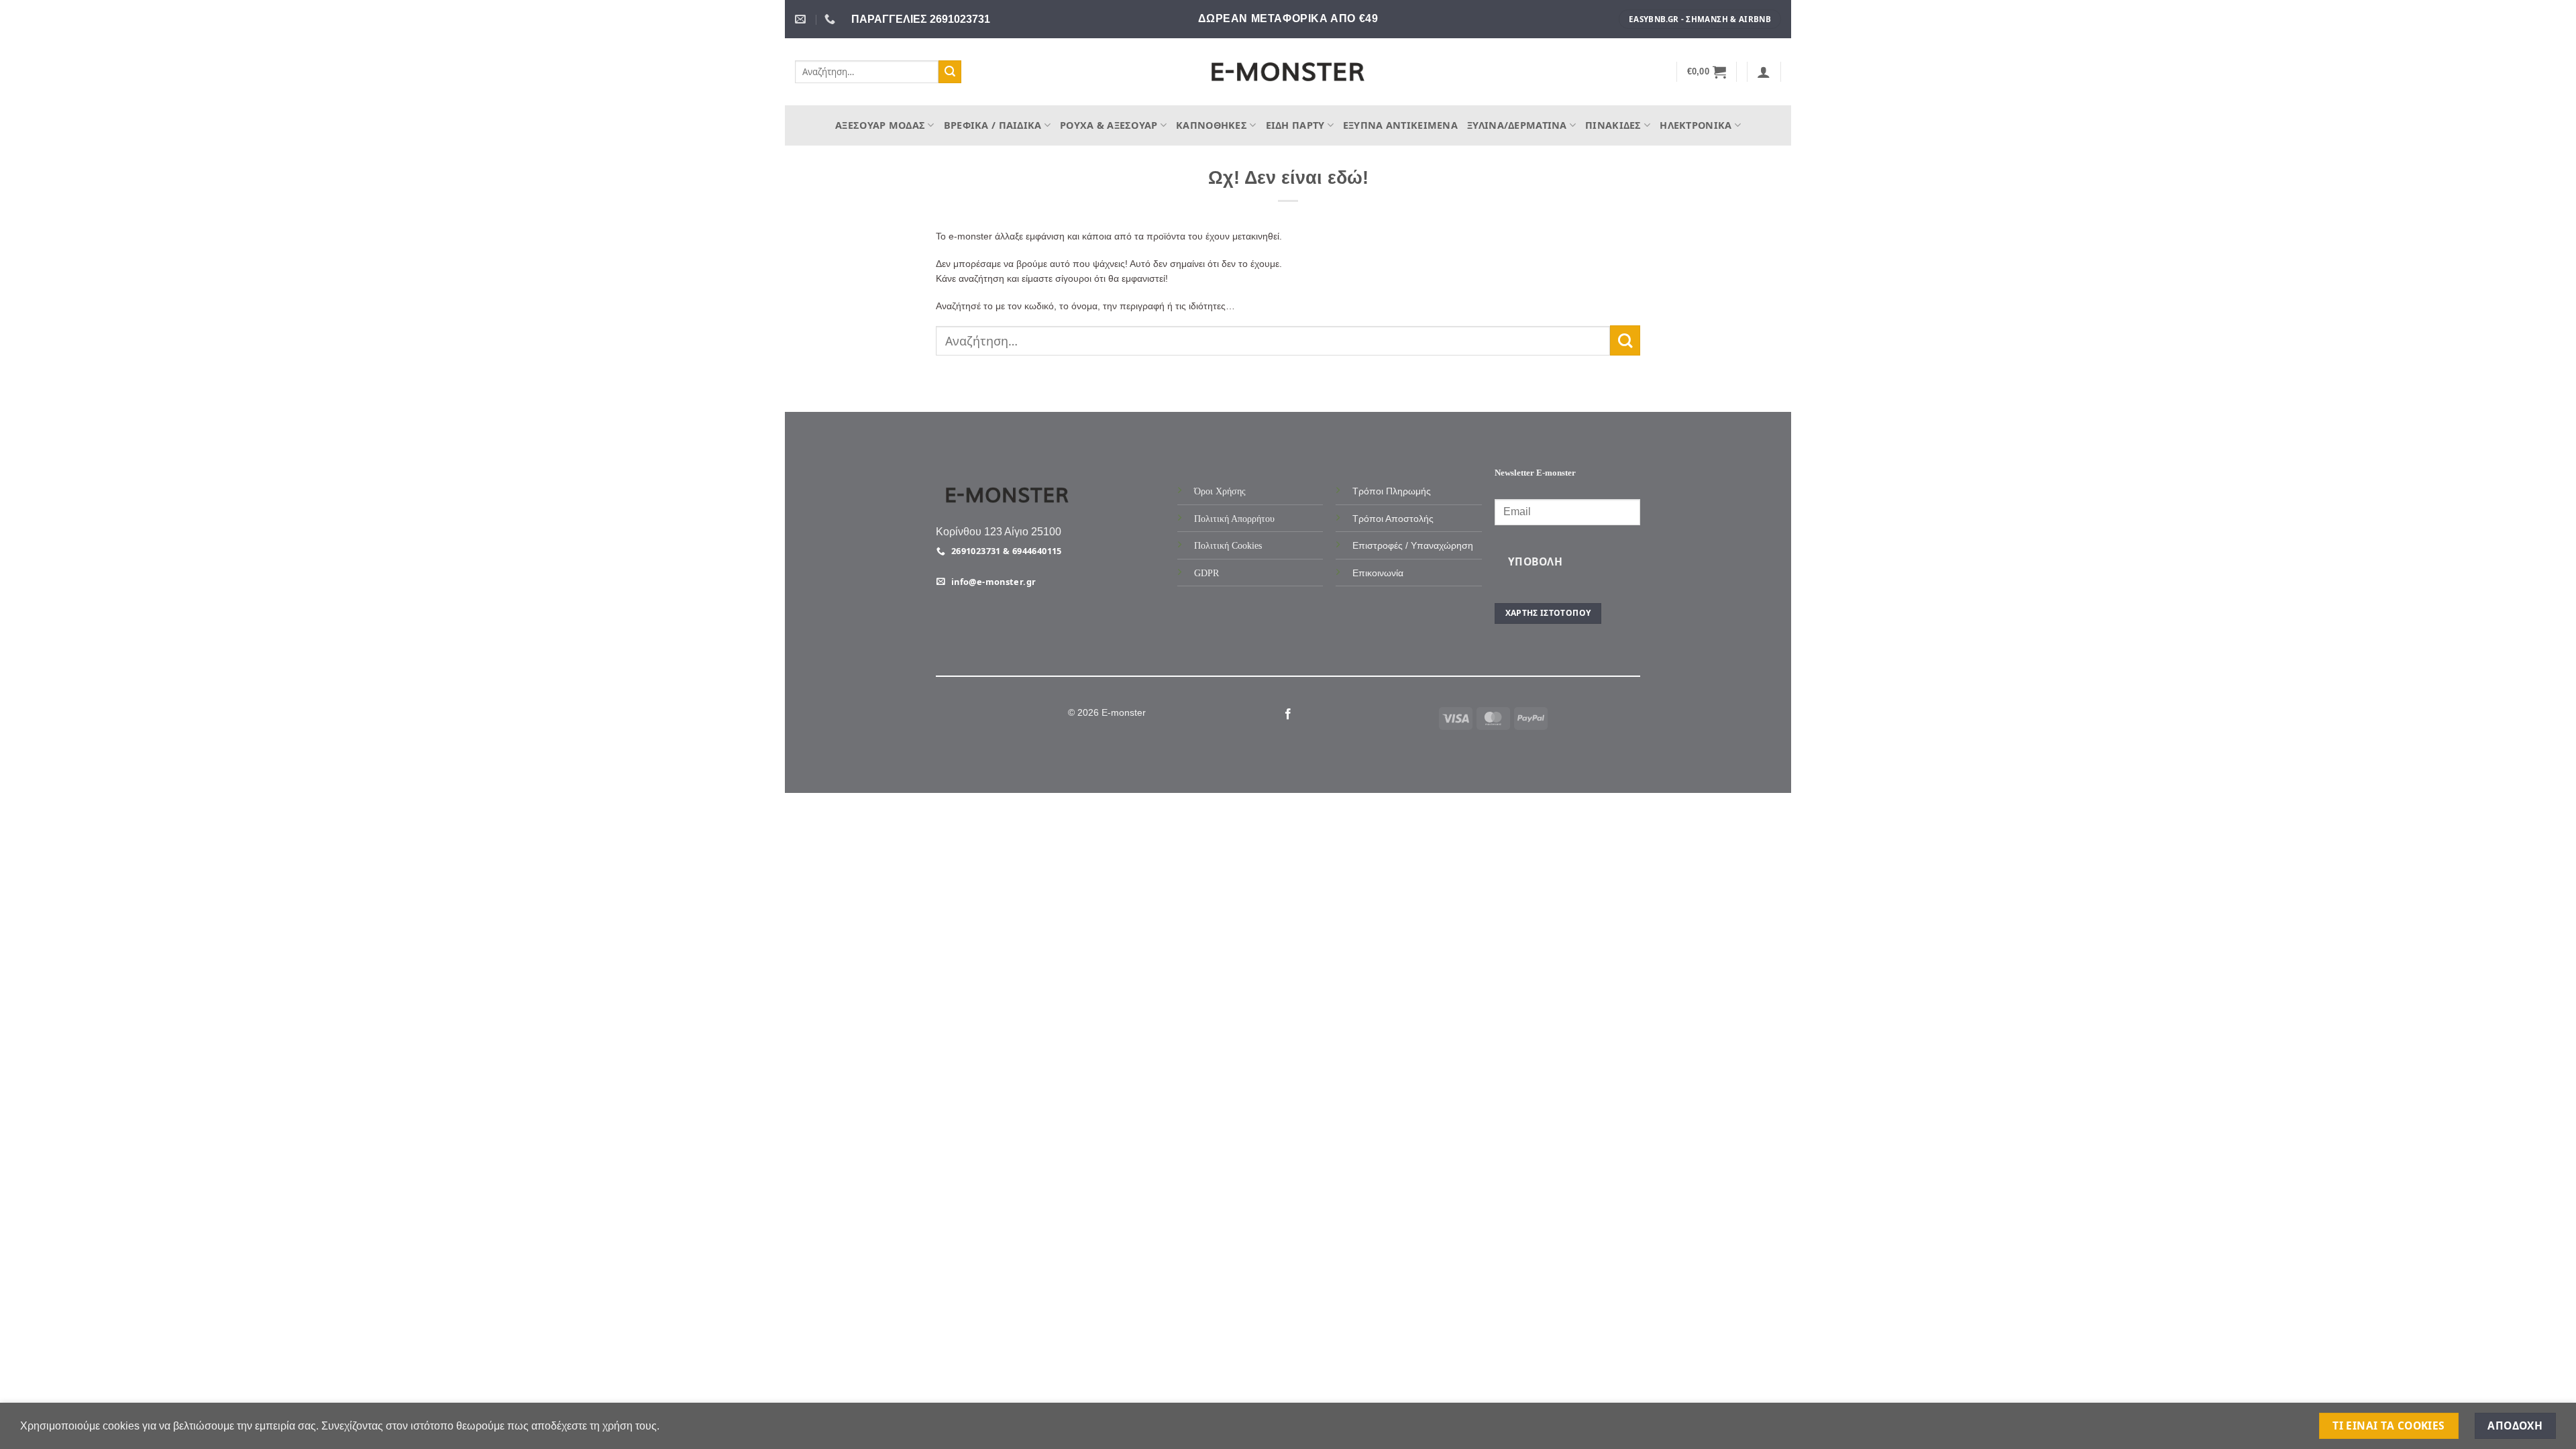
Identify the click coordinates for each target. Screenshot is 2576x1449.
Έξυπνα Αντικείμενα (1400, 125)
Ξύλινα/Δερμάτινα (1517, 125)
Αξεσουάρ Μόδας (880, 125)
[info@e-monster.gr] (802, 19)
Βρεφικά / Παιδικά (993, 125)
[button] (1707, 72)
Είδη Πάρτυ (1295, 125)
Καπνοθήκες (1212, 125)
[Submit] (950, 72)
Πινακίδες (1613, 125)
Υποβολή (1535, 561)
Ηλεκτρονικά (1696, 125)
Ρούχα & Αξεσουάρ (1109, 125)
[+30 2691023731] (831, 19)
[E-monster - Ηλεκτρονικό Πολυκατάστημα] (1288, 72)
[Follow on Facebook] (1288, 714)
